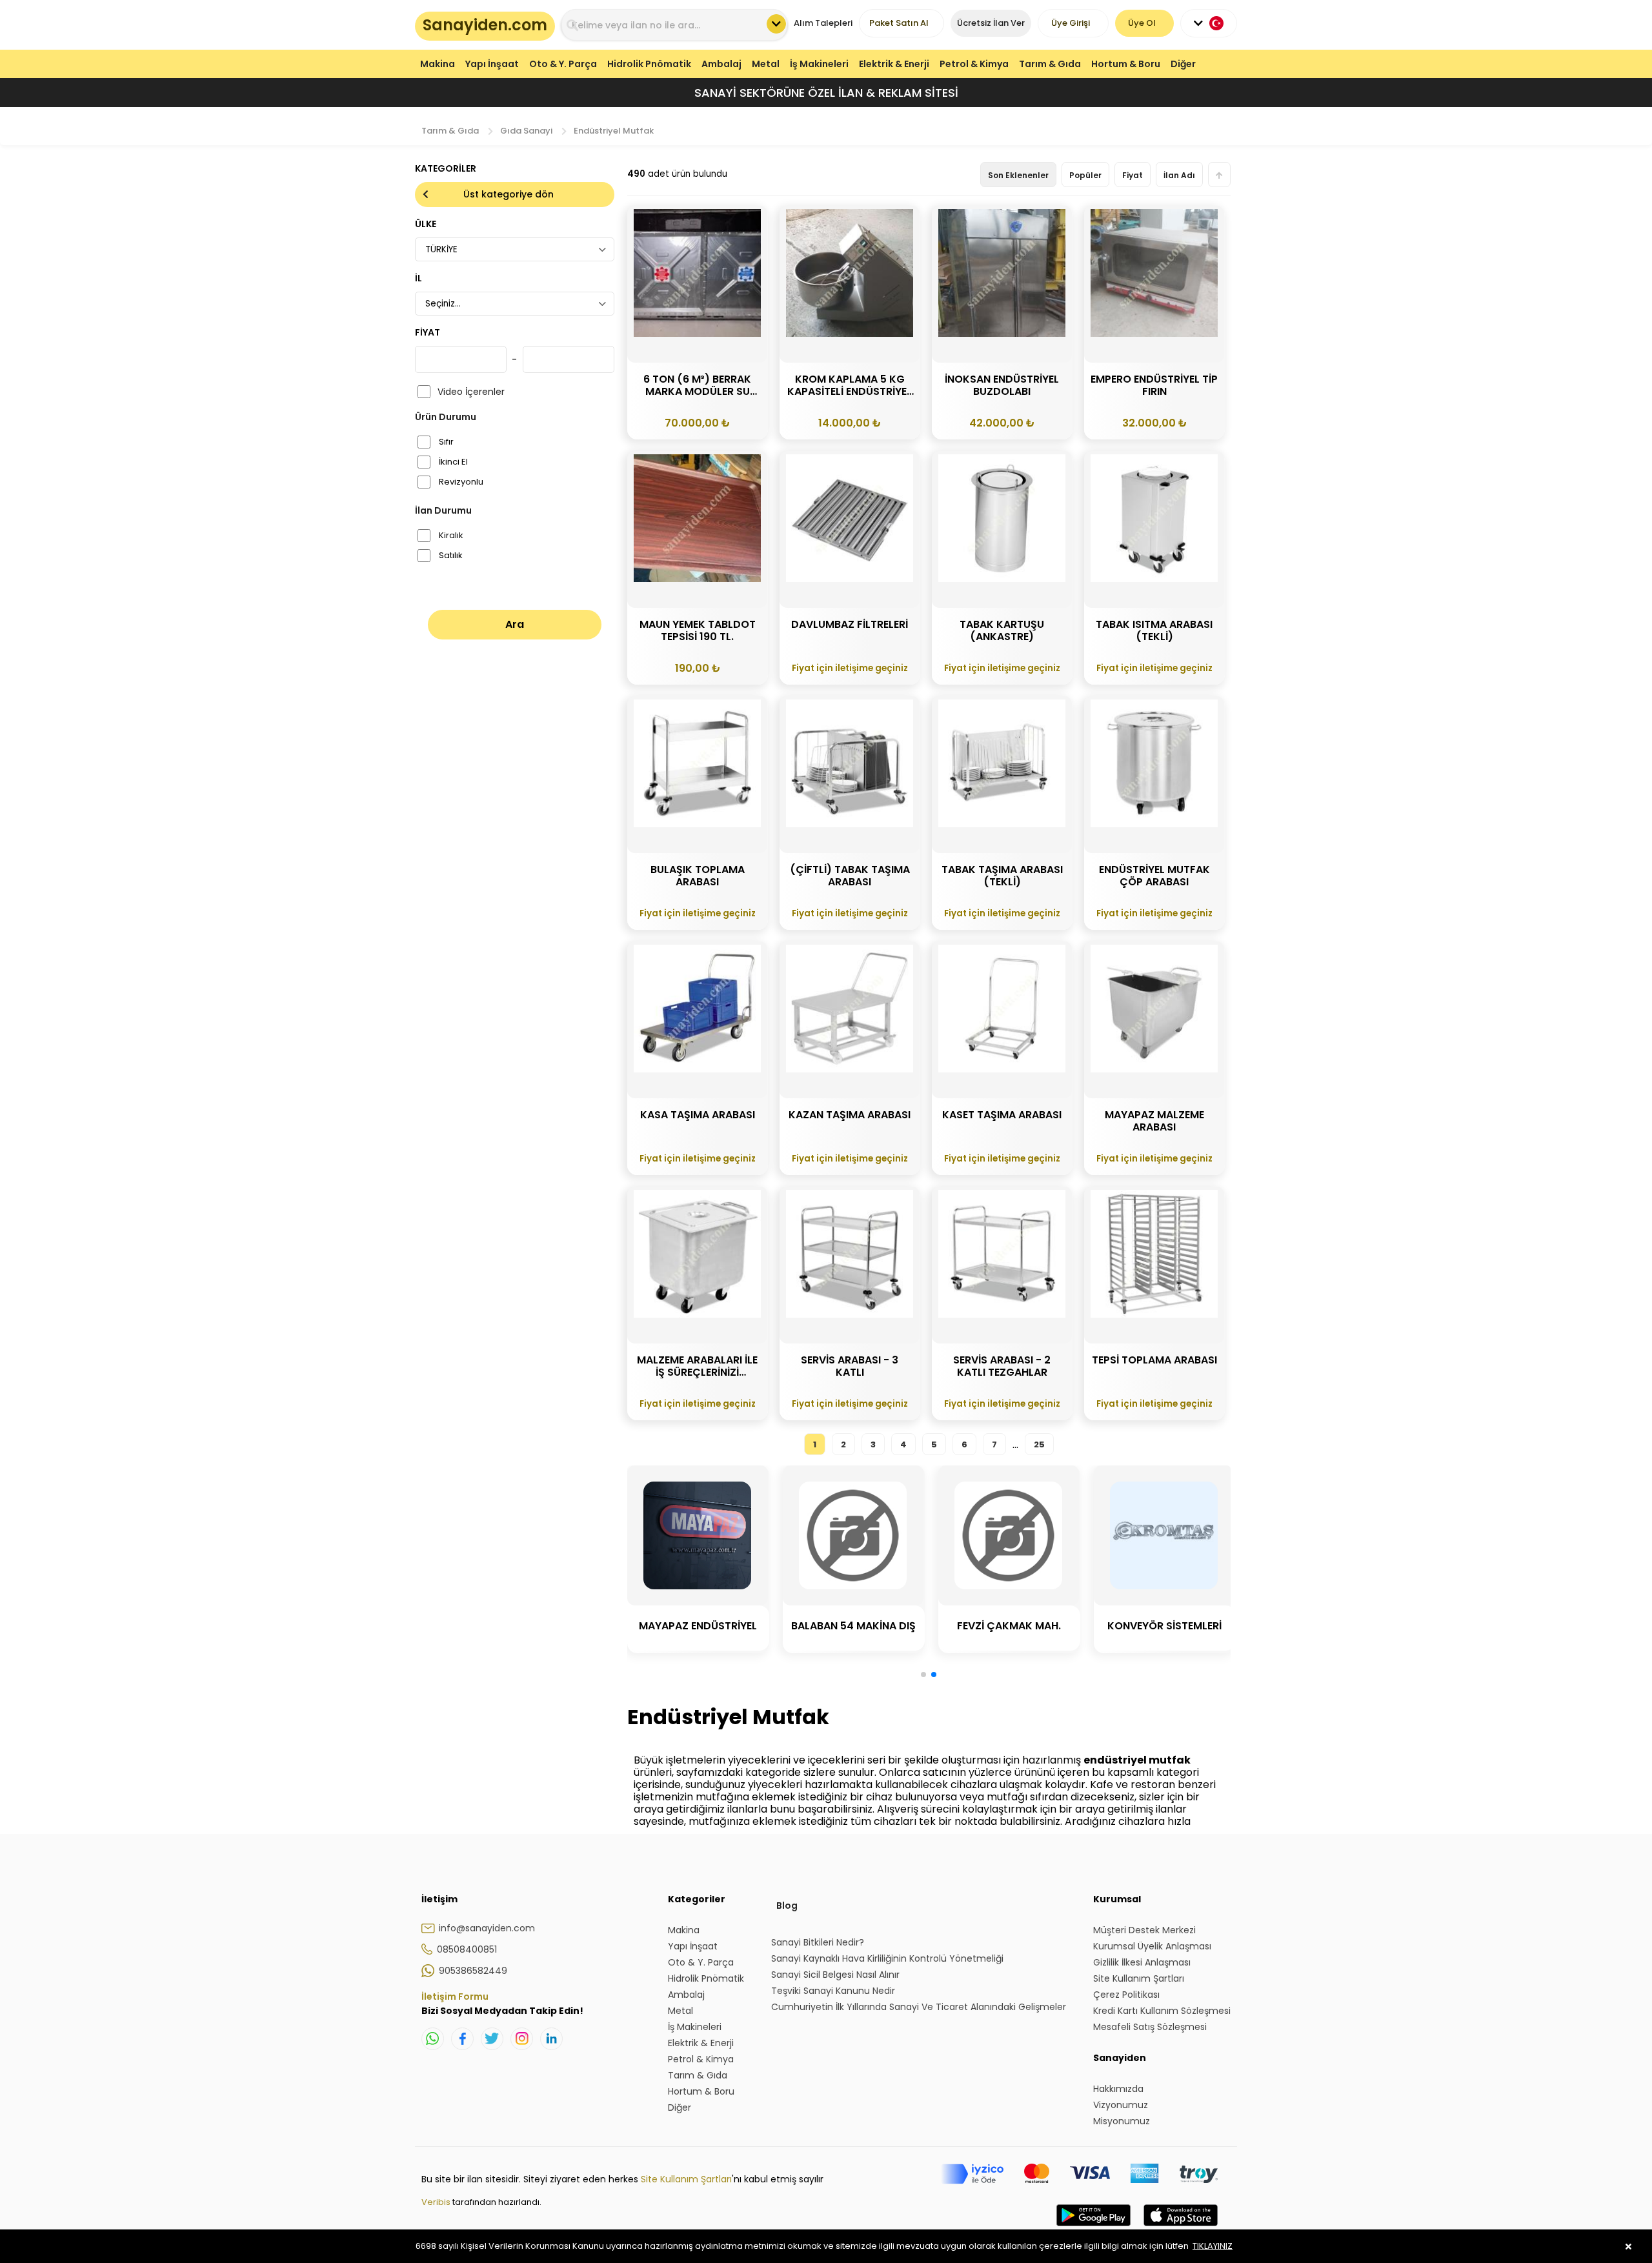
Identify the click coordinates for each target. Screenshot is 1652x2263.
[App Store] (1181, 2228)
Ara (515, 624)
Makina (438, 64)
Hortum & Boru (1126, 64)
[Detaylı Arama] (776, 24)
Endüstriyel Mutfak (614, 131)
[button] (923, 1675)
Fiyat (1133, 175)
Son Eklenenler (1018, 175)
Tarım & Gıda (1050, 64)
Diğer (1183, 64)
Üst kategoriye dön (509, 194)
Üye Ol (1142, 23)
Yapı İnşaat (492, 64)
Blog (787, 1906)
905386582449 (473, 1971)
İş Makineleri (819, 64)
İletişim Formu (455, 1996)
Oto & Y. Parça (563, 64)
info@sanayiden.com (487, 1928)
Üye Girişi (1071, 23)
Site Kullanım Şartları (686, 2179)
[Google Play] (1093, 2228)
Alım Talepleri (823, 23)
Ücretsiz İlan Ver (991, 23)
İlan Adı (1179, 175)
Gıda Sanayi (526, 131)
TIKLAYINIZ (1213, 2246)
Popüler (1085, 175)
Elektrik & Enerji (894, 64)
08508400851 (467, 1949)
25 (1039, 1444)
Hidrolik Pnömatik (649, 64)
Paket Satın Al (899, 23)
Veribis (437, 2202)
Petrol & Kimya (974, 64)
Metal (766, 64)
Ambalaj (721, 64)
